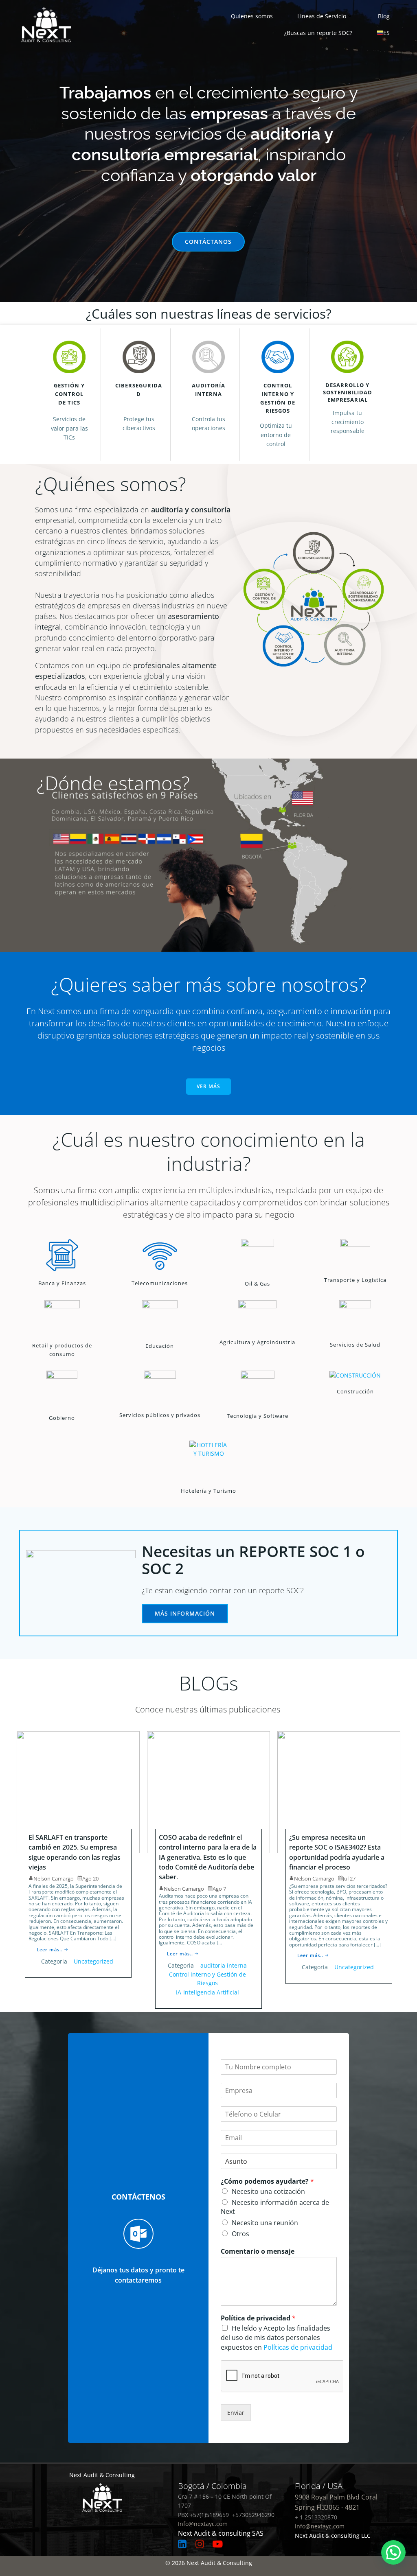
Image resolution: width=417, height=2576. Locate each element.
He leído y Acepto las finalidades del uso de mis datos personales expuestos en (277, 2338)
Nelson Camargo (54, 1878)
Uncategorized (93, 1961)
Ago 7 (219, 1889)
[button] (393, 2552)
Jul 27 (349, 1878)
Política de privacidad (258, 2318)
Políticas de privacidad (298, 2347)
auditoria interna (224, 1965)
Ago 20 (90, 1878)
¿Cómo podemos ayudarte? (267, 2181)
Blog (384, 16)
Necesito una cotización (268, 2191)
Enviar (236, 2413)
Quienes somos (252, 16)
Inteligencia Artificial (211, 1992)
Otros (240, 2234)
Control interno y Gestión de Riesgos (207, 1979)
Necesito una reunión (265, 2223)
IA (179, 1992)
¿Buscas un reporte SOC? (318, 33)
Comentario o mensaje (258, 2251)
